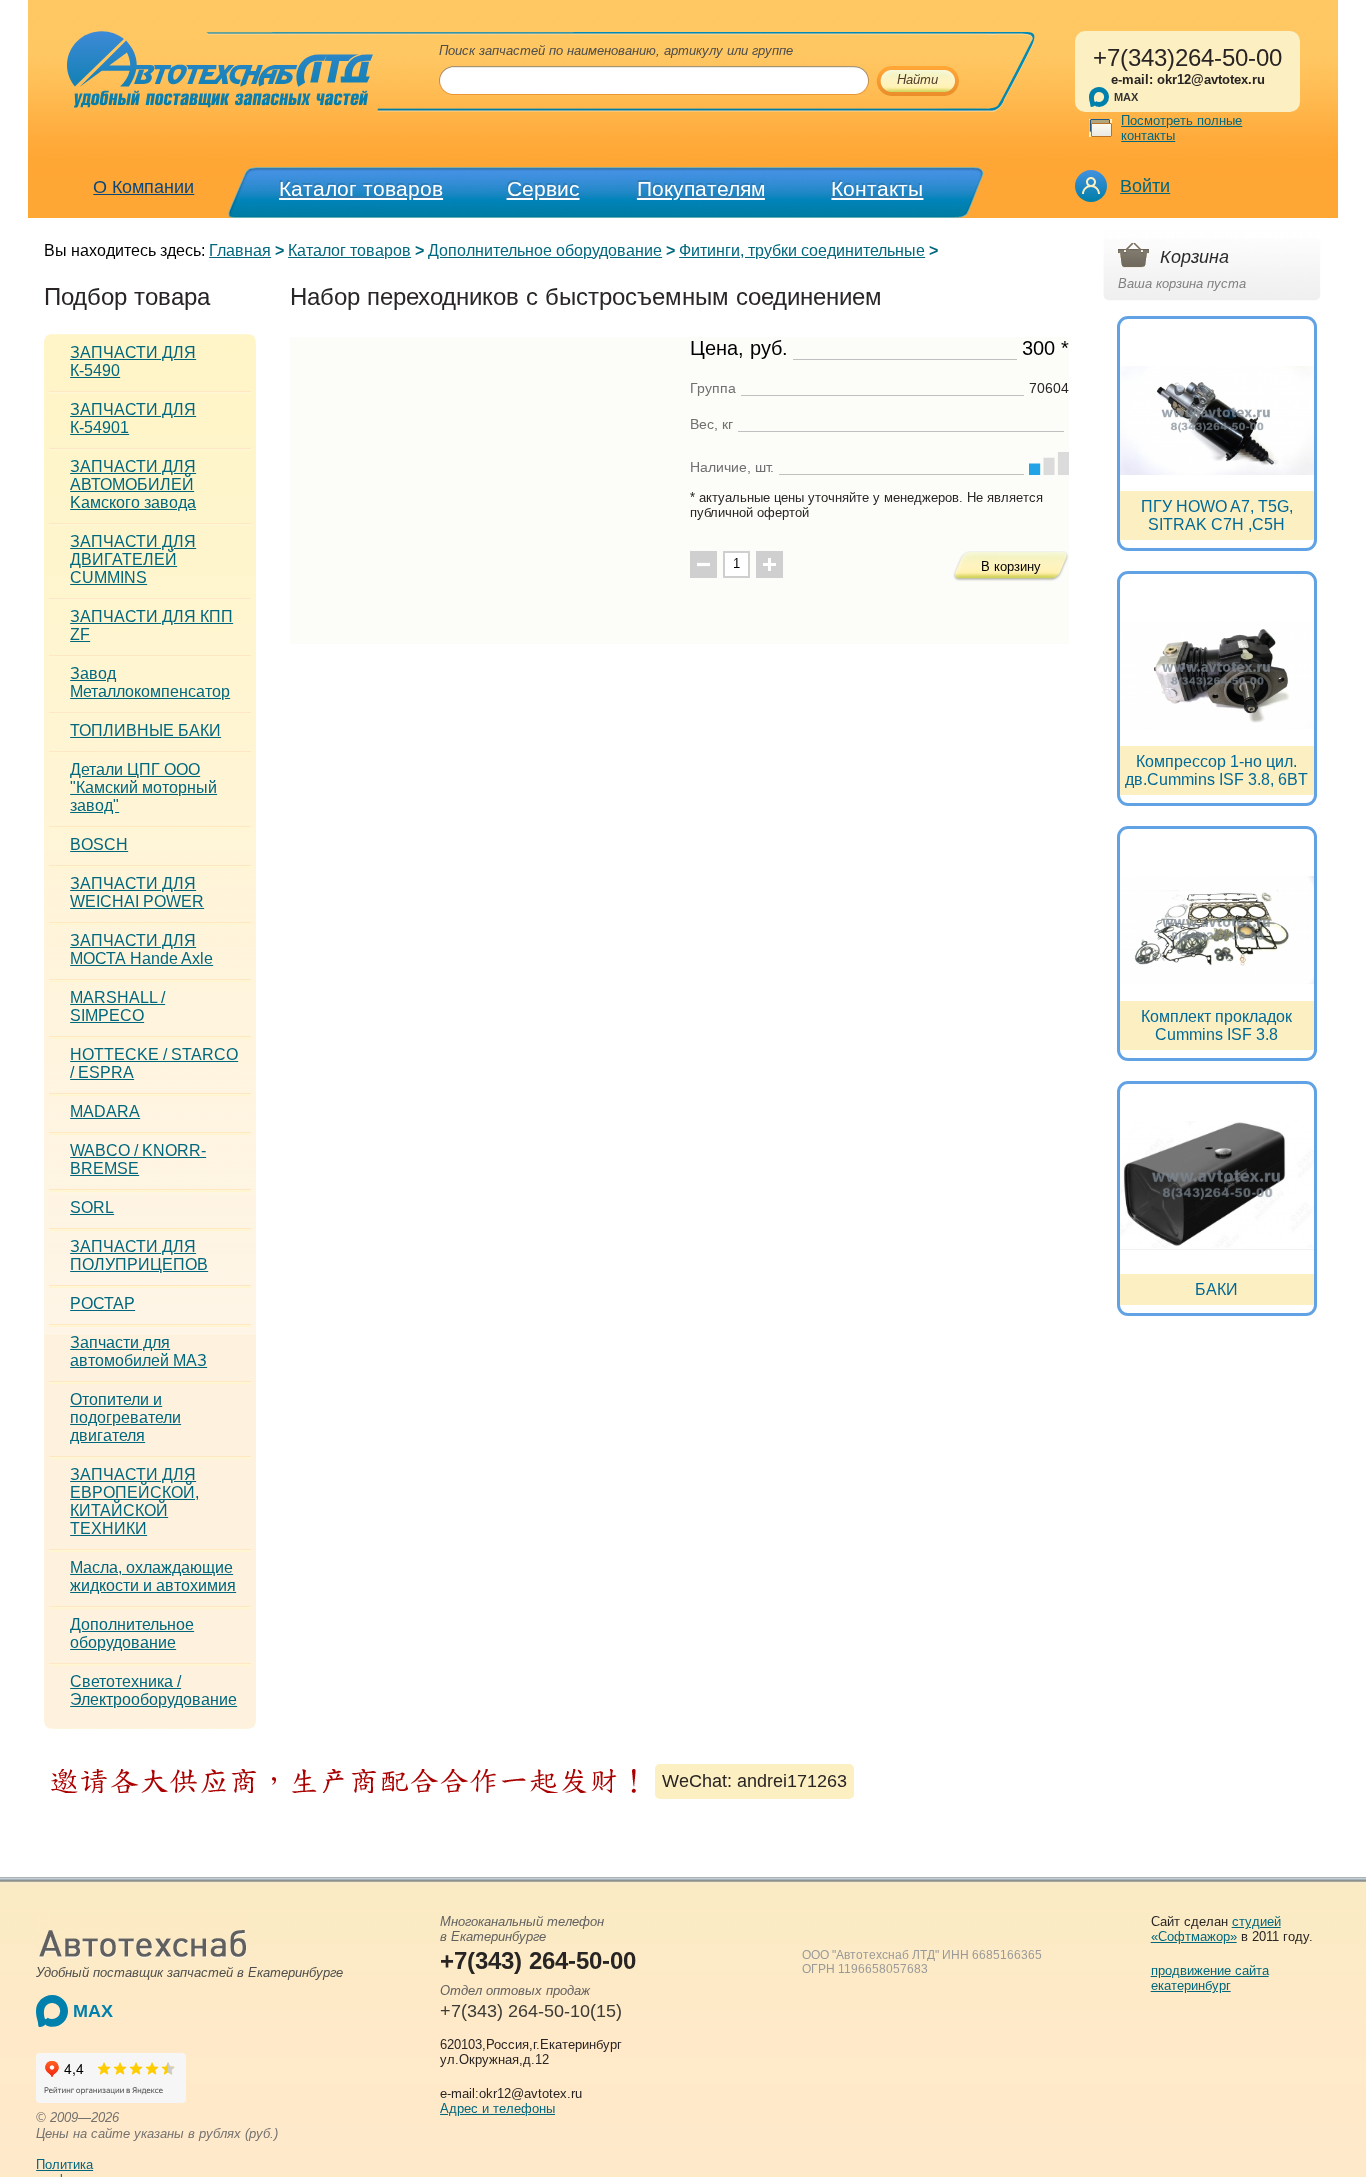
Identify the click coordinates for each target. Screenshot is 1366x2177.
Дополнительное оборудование (545, 250)
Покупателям (701, 188)
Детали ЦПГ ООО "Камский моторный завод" (143, 787)
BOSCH (99, 844)
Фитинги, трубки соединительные (802, 250)
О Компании (143, 187)
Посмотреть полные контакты (1181, 128)
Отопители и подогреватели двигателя (125, 1417)
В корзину (1011, 566)
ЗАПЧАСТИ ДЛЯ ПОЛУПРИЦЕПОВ (139, 1255)
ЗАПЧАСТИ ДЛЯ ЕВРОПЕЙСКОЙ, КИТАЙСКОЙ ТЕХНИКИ (134, 1501)
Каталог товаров (361, 188)
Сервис (543, 188)
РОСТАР (102, 1303)
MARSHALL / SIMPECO (117, 1006)
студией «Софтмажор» (1216, 1929)
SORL (92, 1207)
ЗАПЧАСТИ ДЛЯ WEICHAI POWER (137, 892)
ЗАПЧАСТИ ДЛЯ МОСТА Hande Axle (141, 949)
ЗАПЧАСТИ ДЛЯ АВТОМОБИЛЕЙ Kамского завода (133, 484)
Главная (240, 250)
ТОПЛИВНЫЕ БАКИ (145, 730)
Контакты (877, 188)
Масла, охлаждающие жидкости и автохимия (153, 1576)
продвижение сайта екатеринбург (1210, 1978)
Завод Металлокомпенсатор (150, 682)
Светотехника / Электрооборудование (153, 1690)
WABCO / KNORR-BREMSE (138, 1159)
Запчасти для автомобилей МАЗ (138, 1351)
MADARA (105, 1111)
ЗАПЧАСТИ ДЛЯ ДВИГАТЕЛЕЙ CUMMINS (133, 559)
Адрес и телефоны (497, 2108)
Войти (1145, 186)
